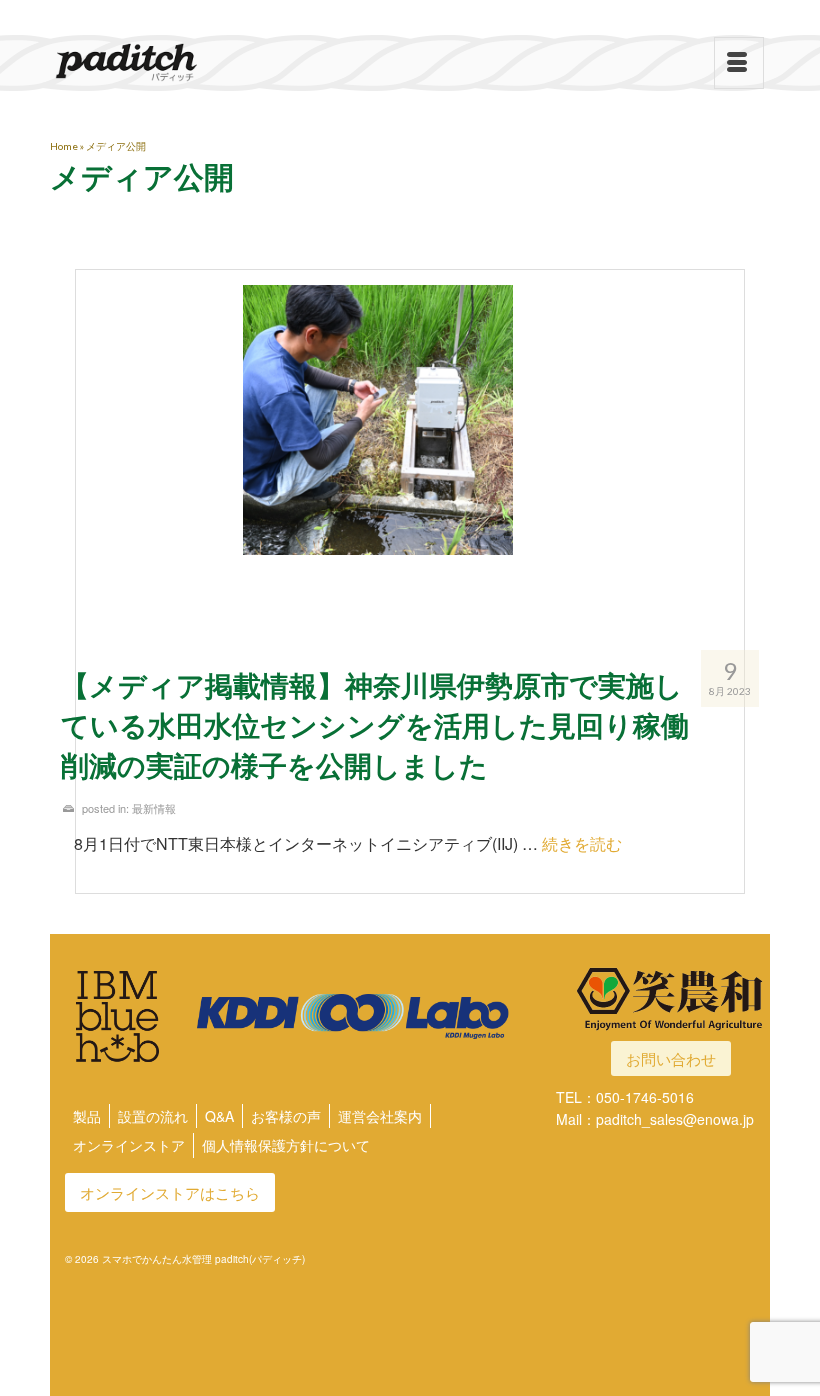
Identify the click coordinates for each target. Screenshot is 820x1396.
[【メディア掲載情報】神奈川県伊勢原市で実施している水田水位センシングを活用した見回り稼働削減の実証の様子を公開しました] (410, 452)
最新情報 (154, 808)
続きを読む (582, 843)
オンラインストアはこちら (170, 1192)
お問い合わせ (671, 1058)
